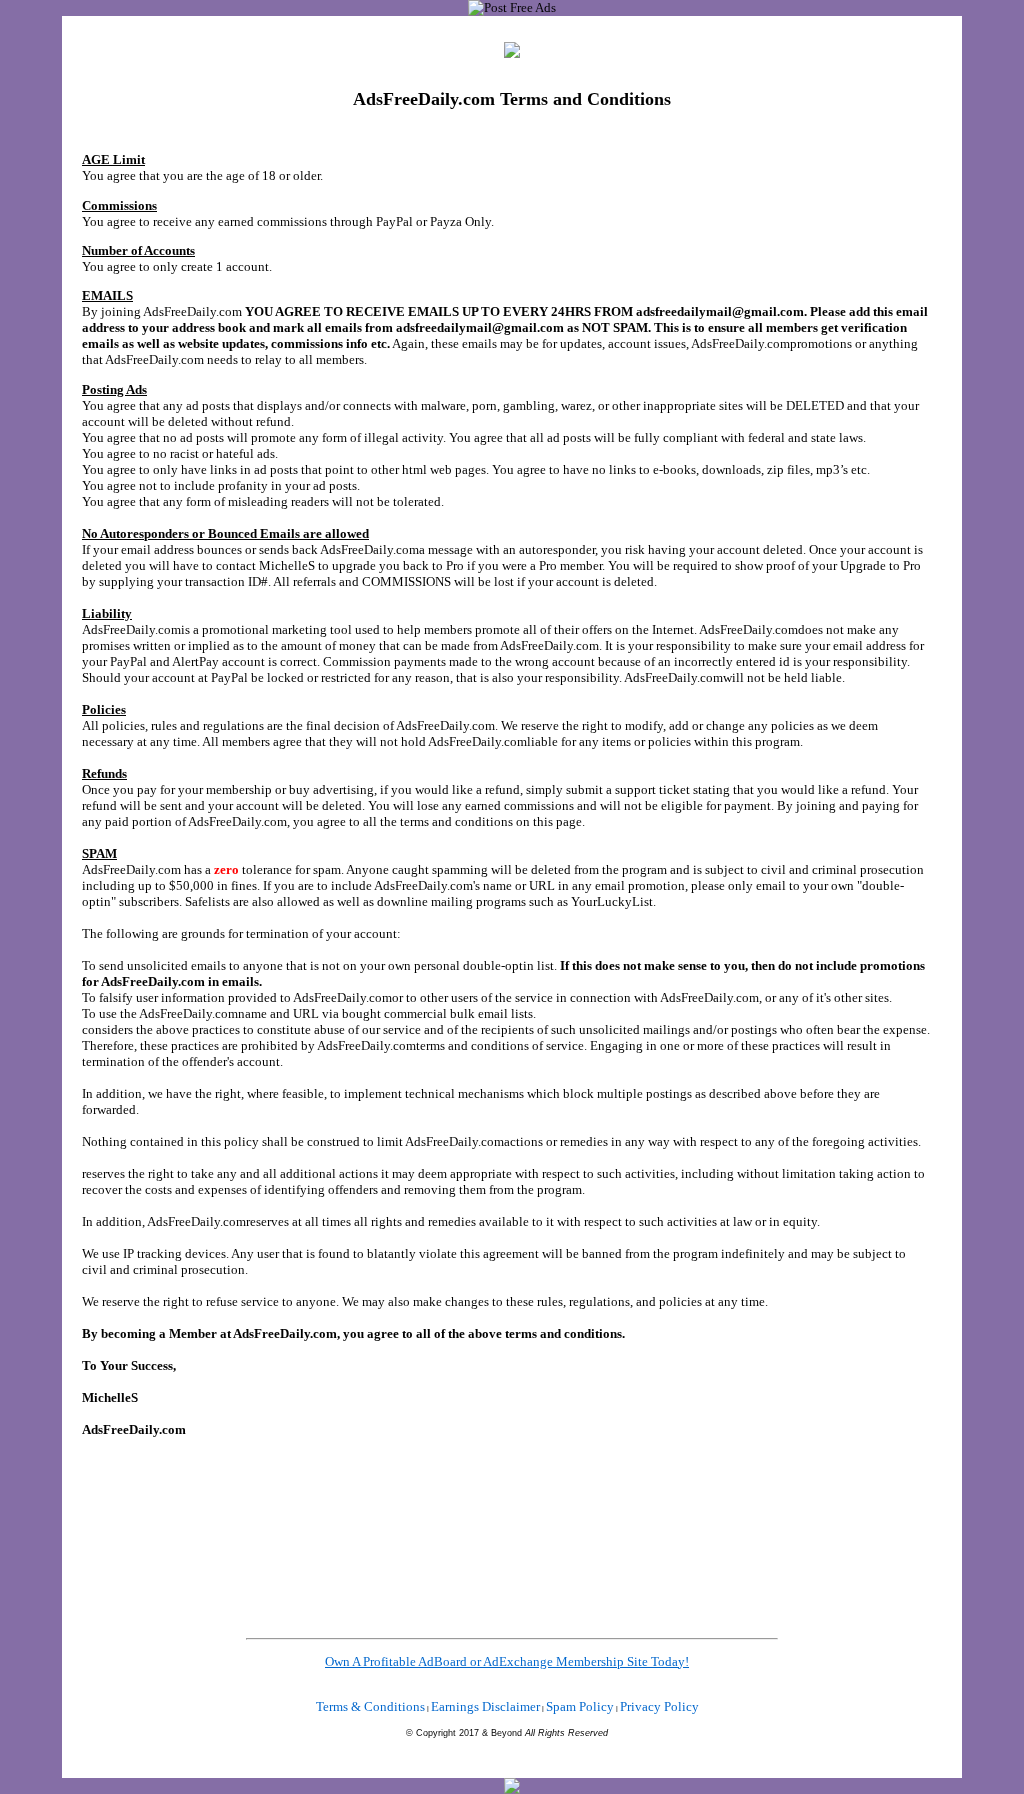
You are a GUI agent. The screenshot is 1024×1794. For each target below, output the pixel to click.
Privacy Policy (659, 1706)
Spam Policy (580, 1706)
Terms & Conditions (370, 1706)
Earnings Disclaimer (485, 1706)
